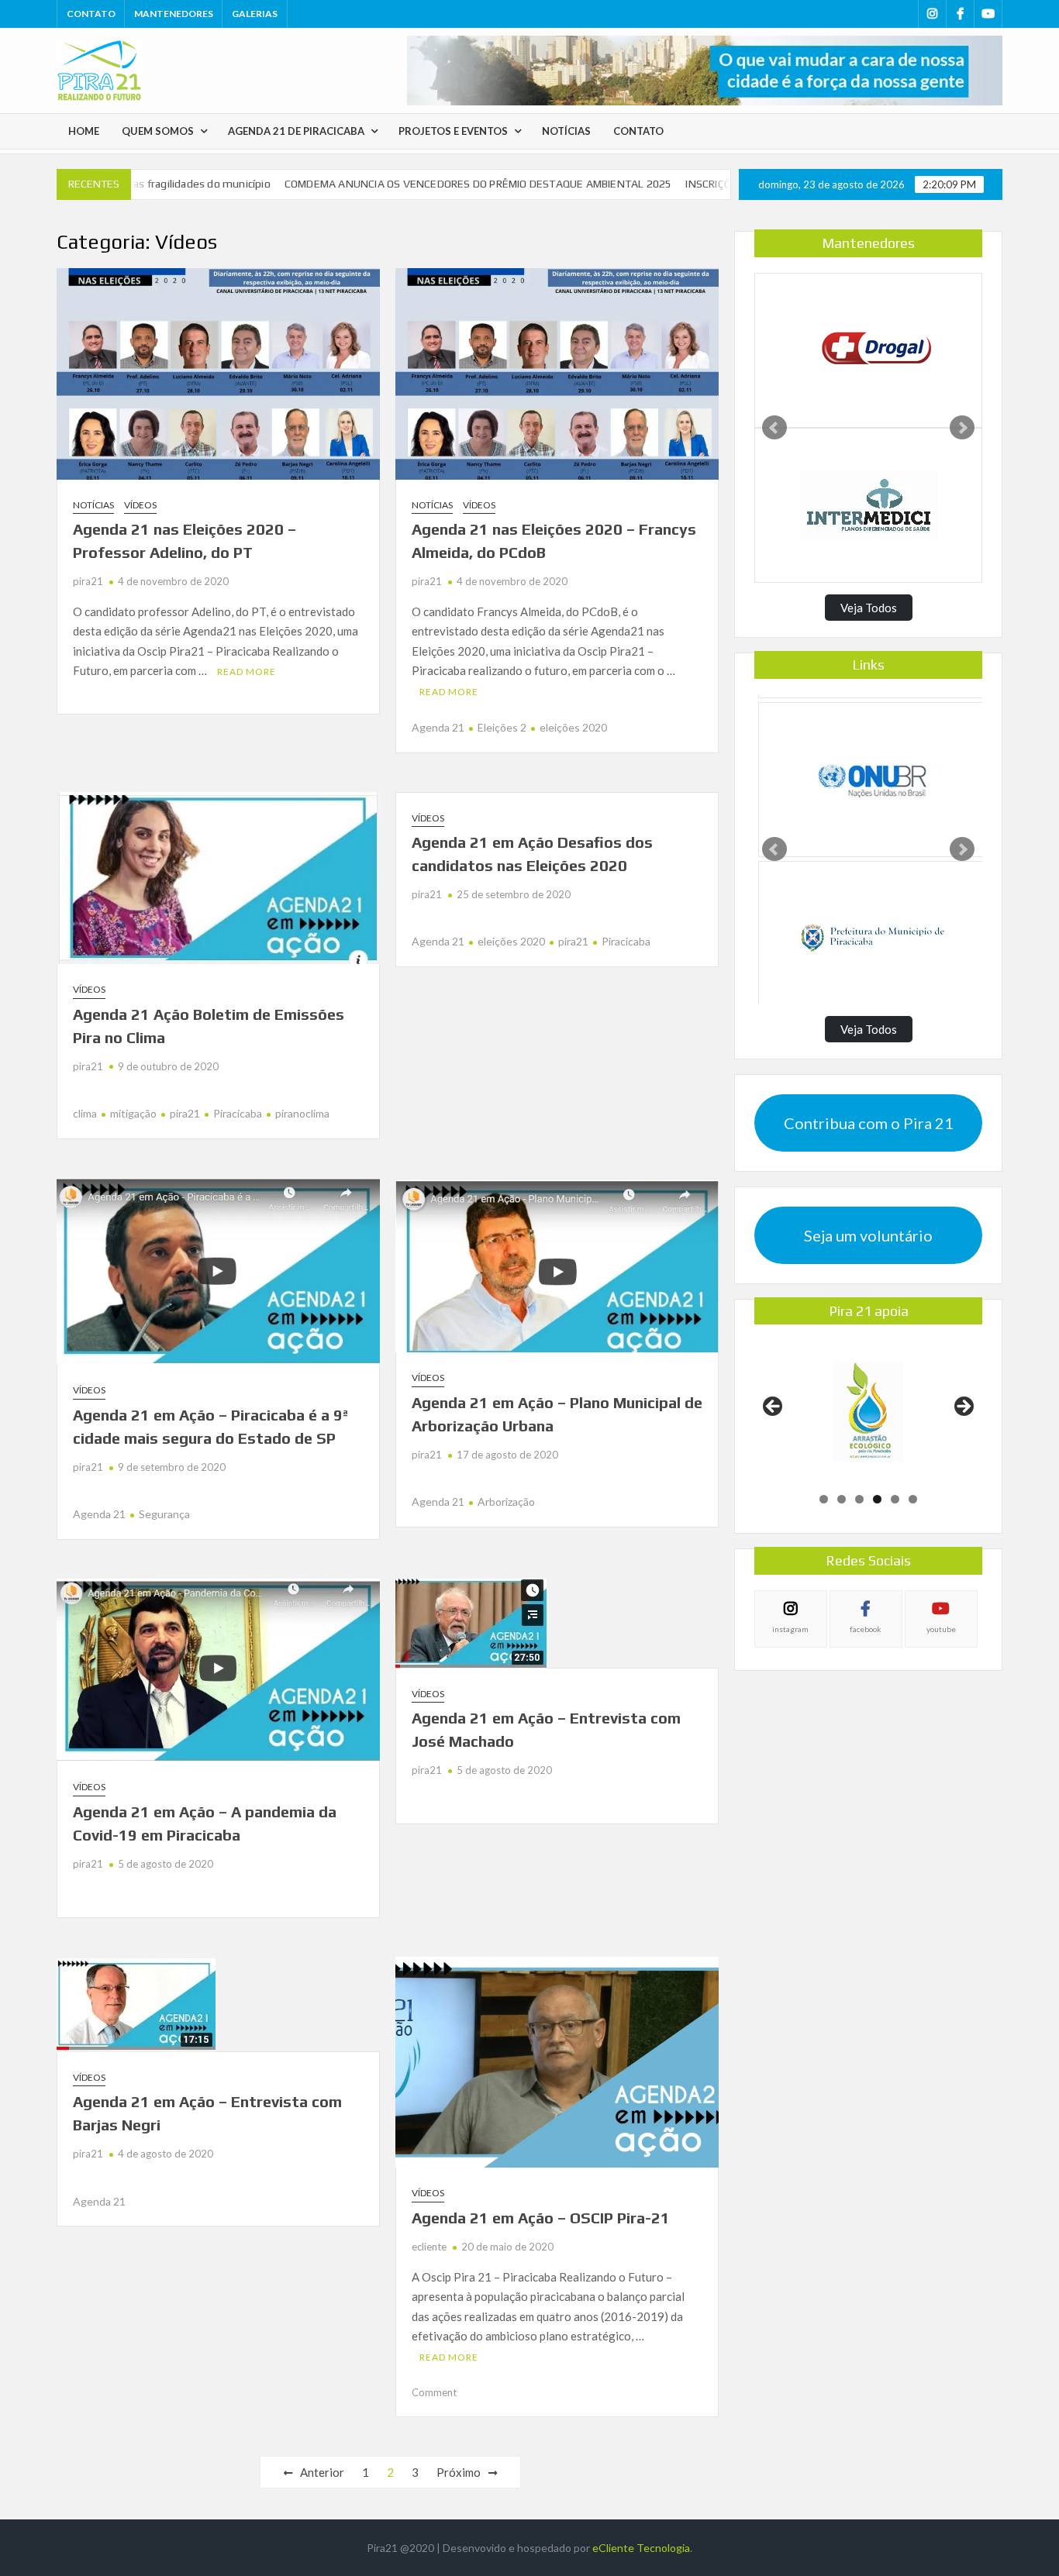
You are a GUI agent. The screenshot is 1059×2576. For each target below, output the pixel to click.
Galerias (255, 14)
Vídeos (140, 505)
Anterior (322, 2472)
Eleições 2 (502, 727)
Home (84, 131)
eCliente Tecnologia (641, 2548)
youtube (941, 1629)
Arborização (506, 1502)
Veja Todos (869, 608)
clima (85, 1113)
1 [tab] (824, 1499)
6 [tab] (913, 1499)
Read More (247, 672)
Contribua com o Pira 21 (869, 1123)
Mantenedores (174, 14)
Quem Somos (158, 131)
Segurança (164, 1514)
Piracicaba (238, 1113)
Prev (774, 428)
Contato (91, 14)
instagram (790, 1629)
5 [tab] (895, 1499)
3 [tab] (859, 1499)
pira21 (88, 581)
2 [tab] (842, 1499)
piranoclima (302, 1113)
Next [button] (963, 1407)
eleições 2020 (573, 727)
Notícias (566, 131)
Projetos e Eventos (453, 131)
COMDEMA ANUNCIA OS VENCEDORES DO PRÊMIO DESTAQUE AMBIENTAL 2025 (428, 184)
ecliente (429, 2247)
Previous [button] (774, 1407)
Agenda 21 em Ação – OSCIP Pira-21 (541, 2218)
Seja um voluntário (868, 1235)
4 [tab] (877, 1499)
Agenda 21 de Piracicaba (296, 131)
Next (962, 428)
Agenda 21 (438, 727)
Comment (434, 2392)
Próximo (459, 2472)
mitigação (133, 1113)
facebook (866, 1629)
